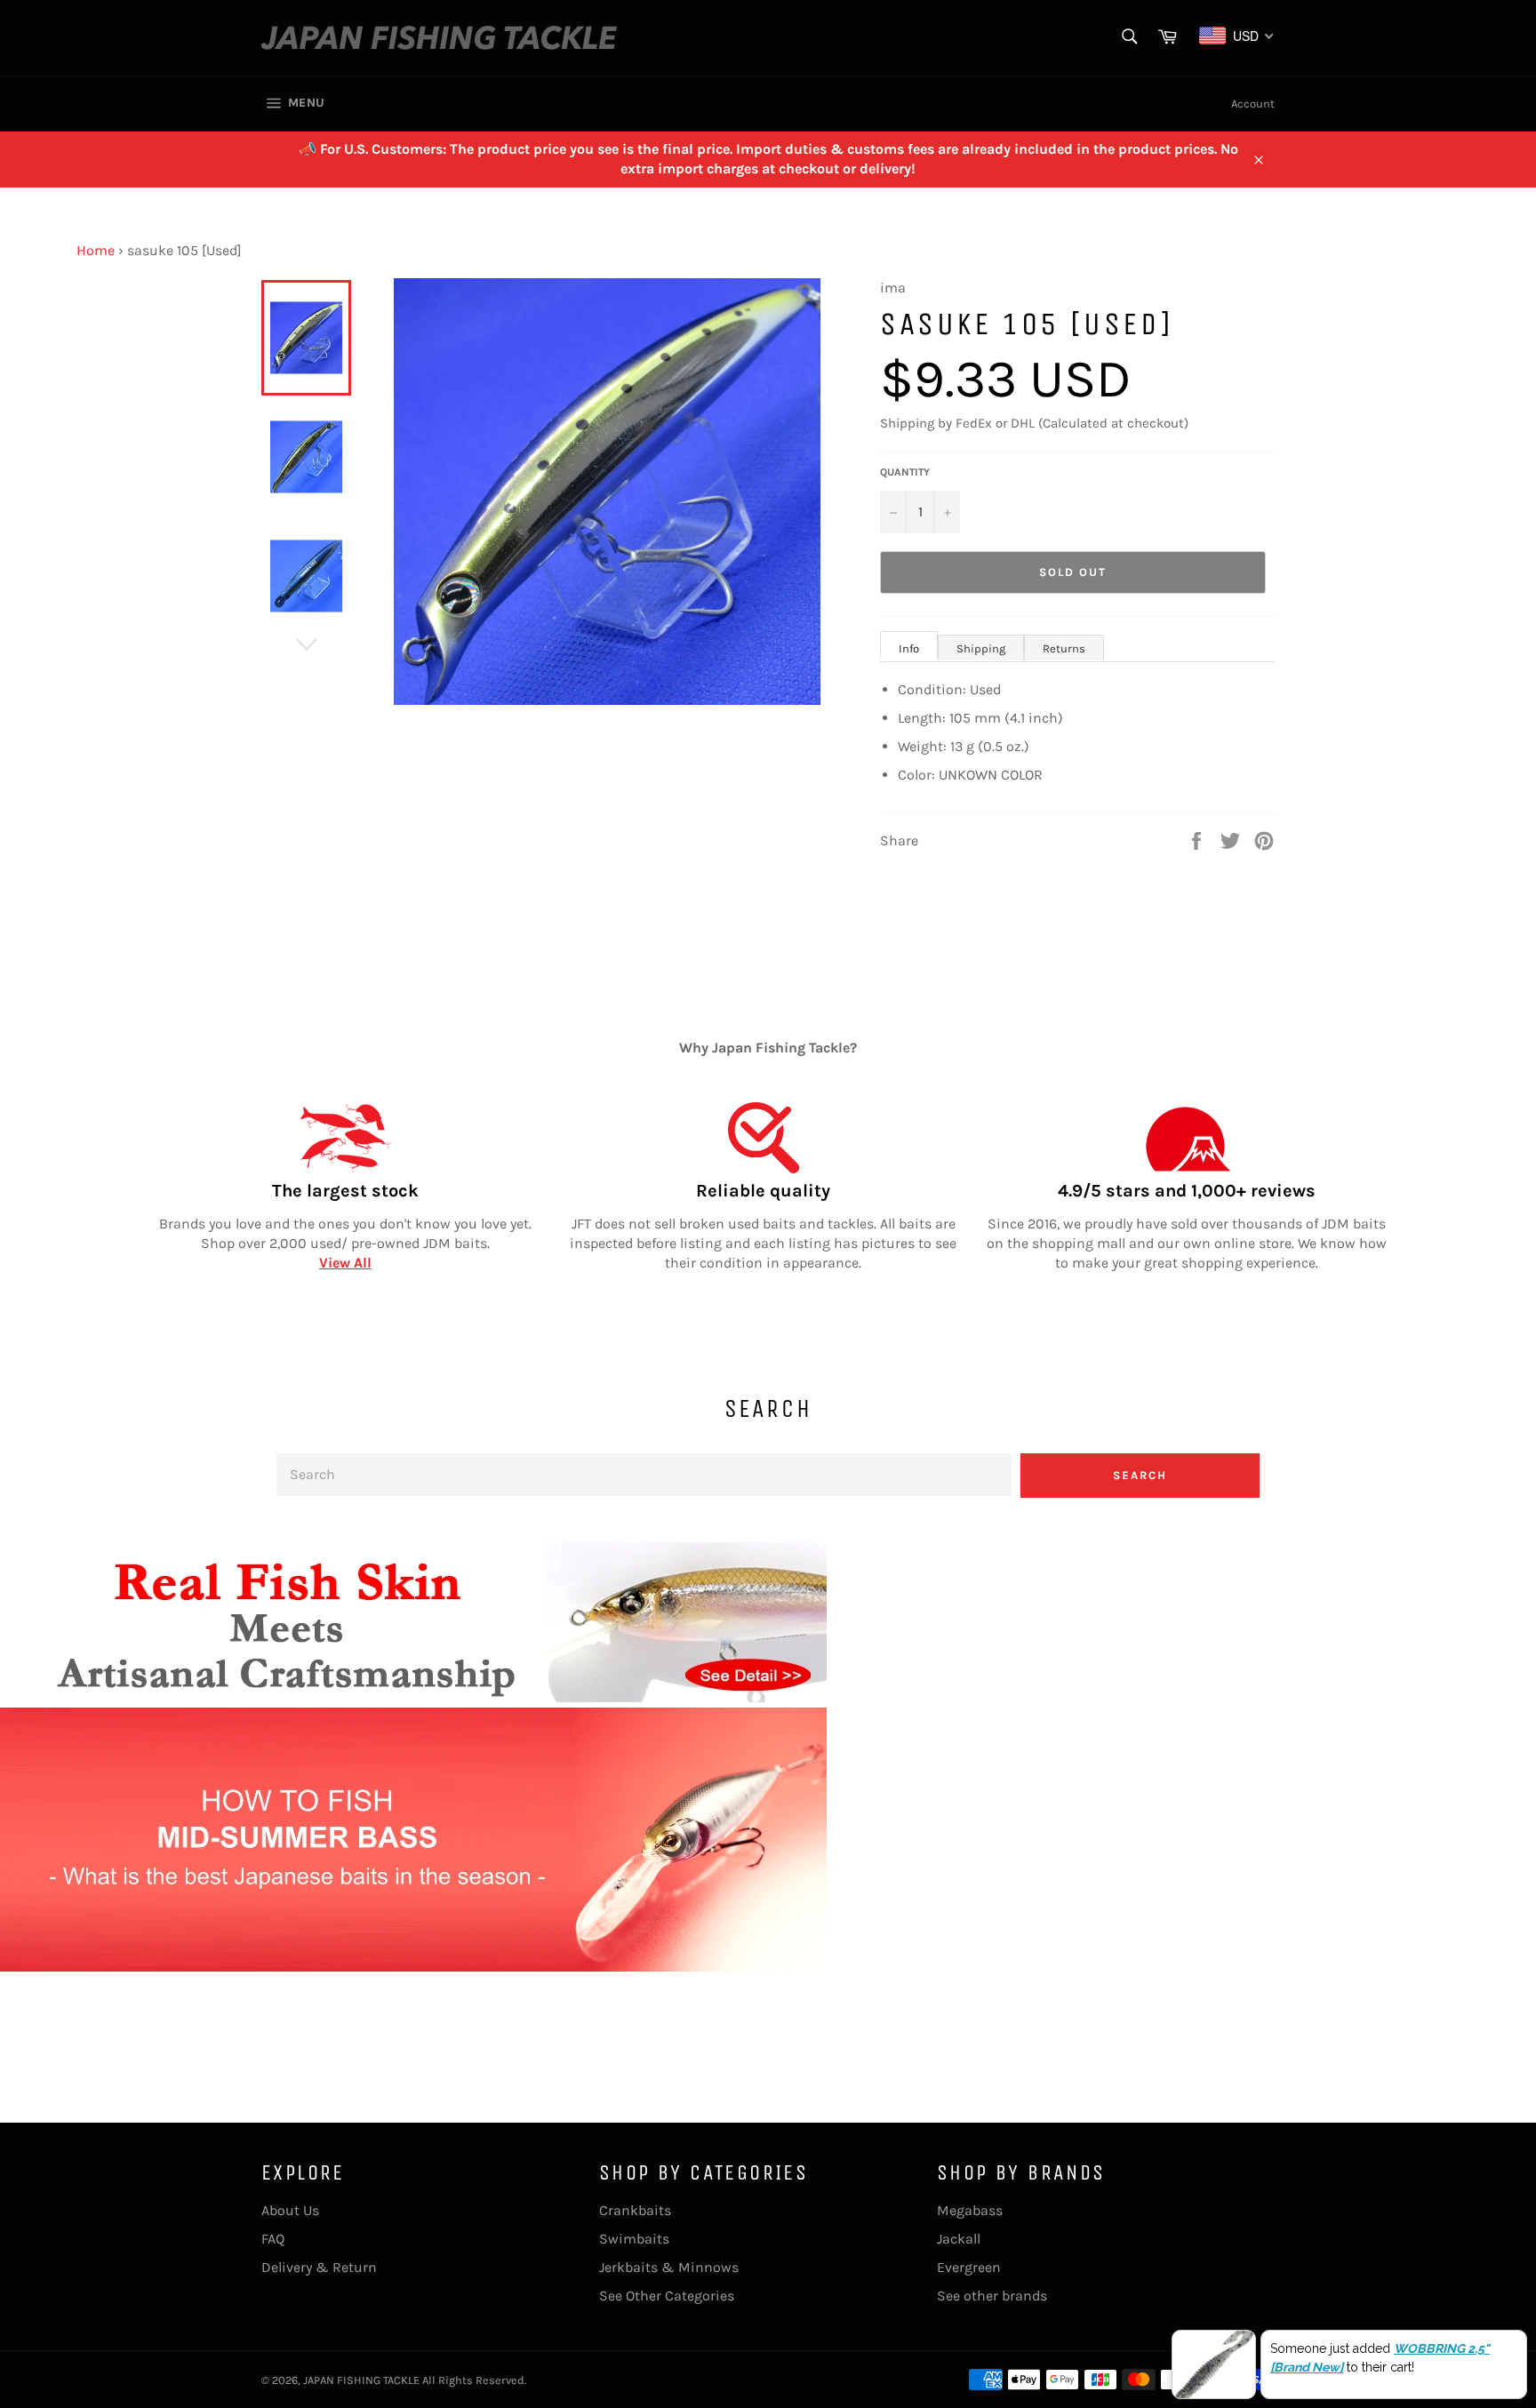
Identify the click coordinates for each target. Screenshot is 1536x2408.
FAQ (273, 2239)
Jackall (959, 2239)
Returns (1064, 648)
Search (1140, 1475)
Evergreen (969, 2267)
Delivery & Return (319, 2267)
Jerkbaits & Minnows (669, 2267)
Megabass (970, 2210)
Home (96, 250)
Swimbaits (634, 2239)
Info (909, 648)
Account (1253, 104)
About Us (290, 2210)
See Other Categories (667, 2296)
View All (345, 1263)
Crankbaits (635, 2210)
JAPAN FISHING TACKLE (361, 2380)
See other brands (992, 2296)
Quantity (905, 472)
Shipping (981, 648)
